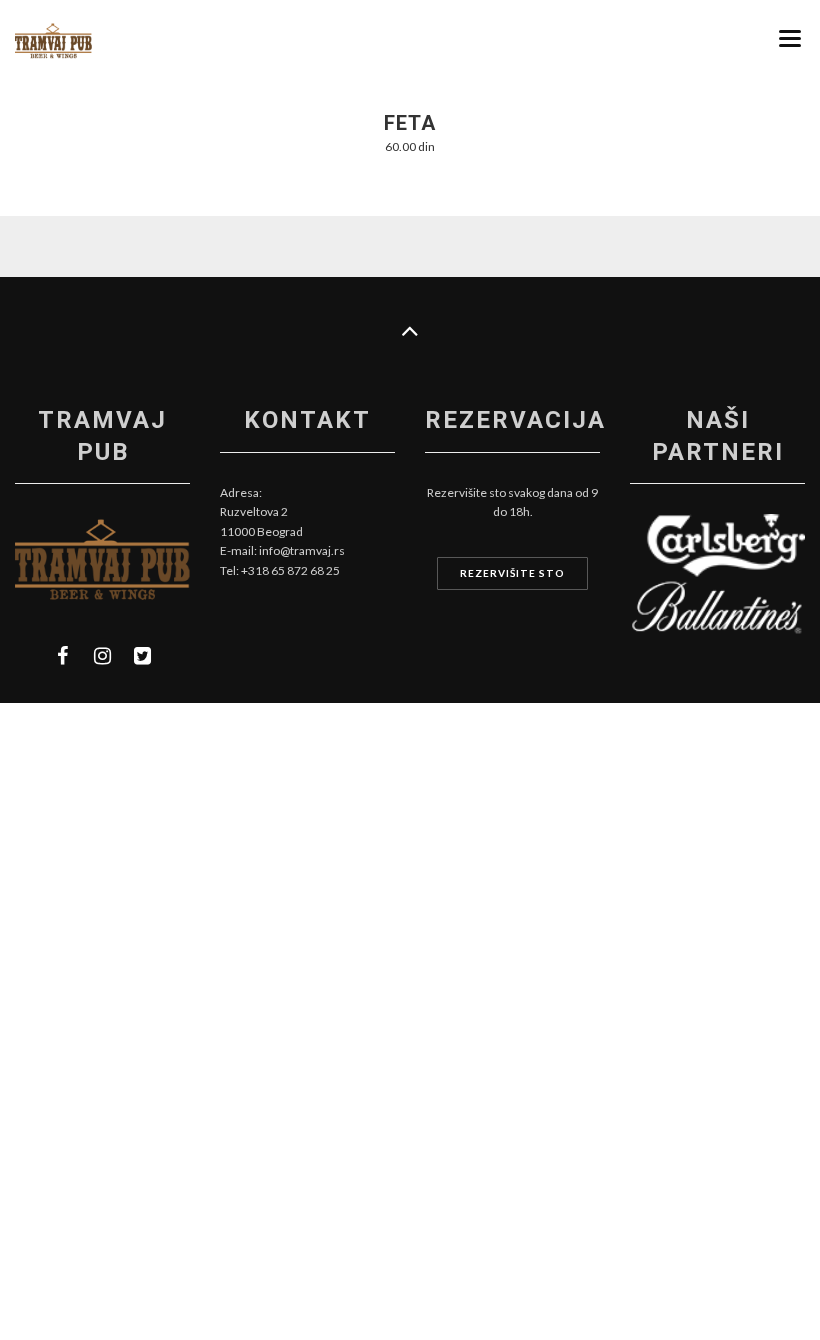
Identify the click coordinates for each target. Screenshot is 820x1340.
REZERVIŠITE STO (512, 573)
